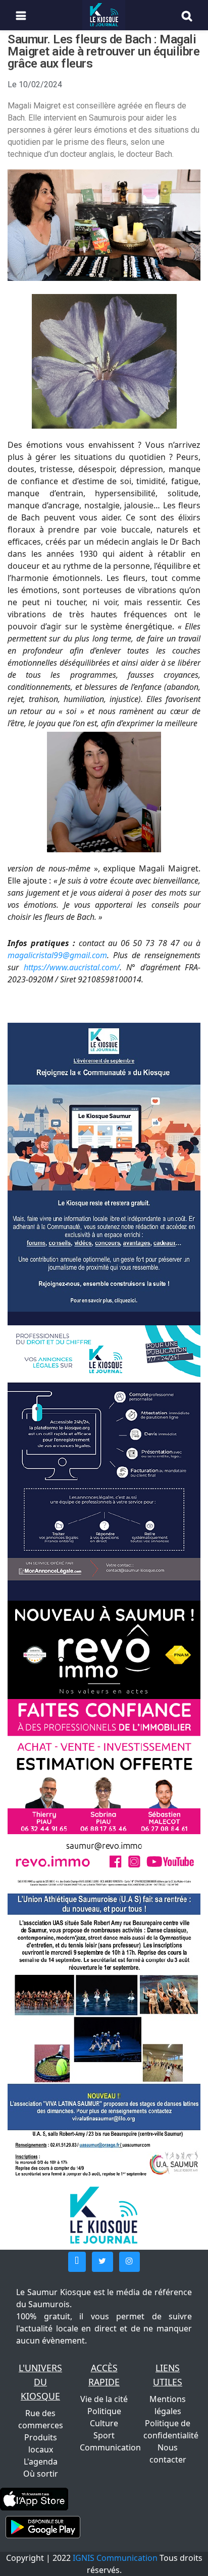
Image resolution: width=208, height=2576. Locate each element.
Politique (104, 2411)
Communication (110, 2447)
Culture (104, 2423)
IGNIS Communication (115, 2558)
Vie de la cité (104, 2399)
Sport (104, 2435)
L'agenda (41, 2462)
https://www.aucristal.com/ (72, 967)
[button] (77, 2262)
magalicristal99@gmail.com (57, 955)
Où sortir (41, 2474)
